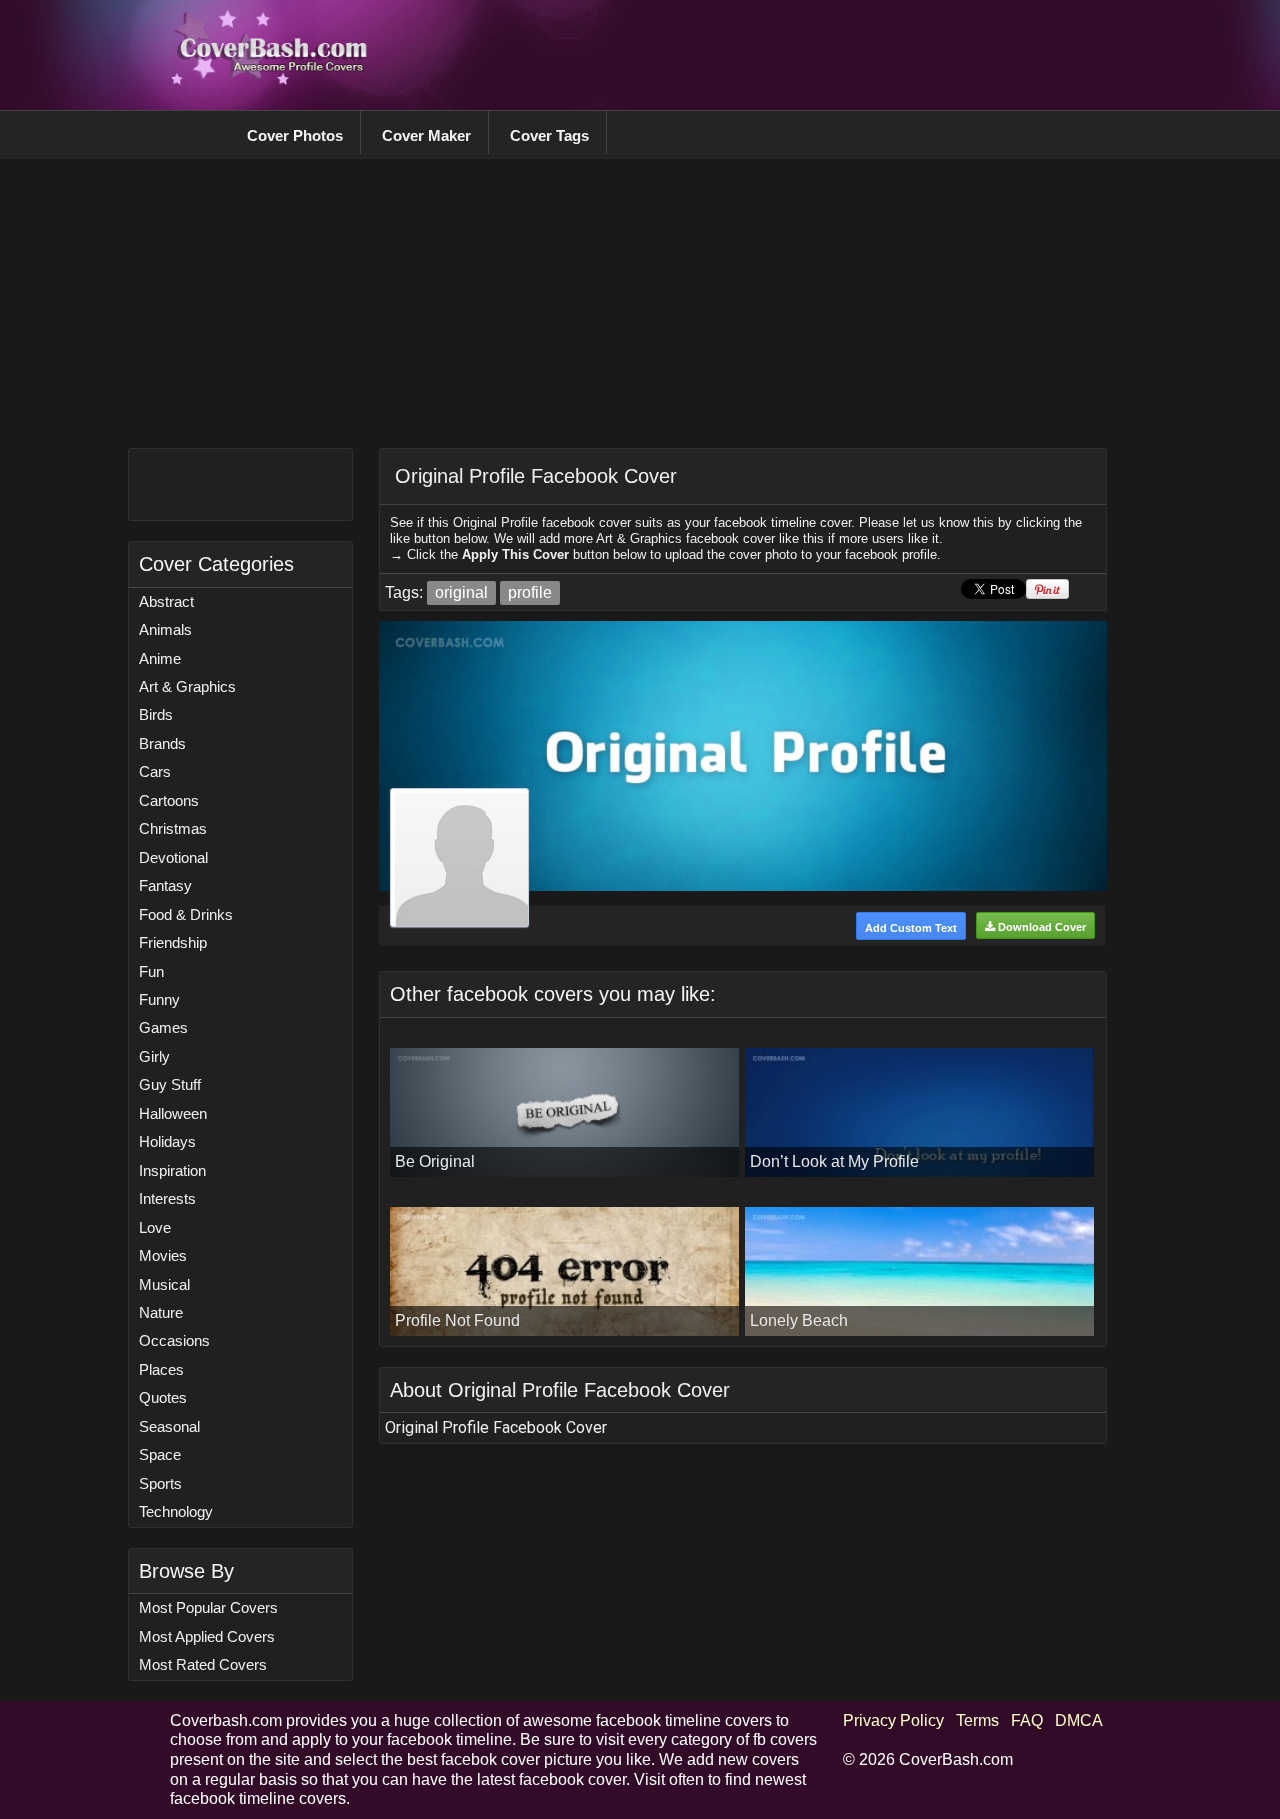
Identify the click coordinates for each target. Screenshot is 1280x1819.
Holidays (167, 1141)
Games (163, 1027)
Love (155, 1227)
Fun (151, 971)
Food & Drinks (186, 914)
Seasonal (169, 1426)
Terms (977, 1720)
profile (530, 592)
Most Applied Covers (207, 1636)
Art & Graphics (187, 686)
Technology (176, 1511)
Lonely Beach (799, 1320)
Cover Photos (295, 135)
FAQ (1027, 1720)
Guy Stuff (170, 1084)
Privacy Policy (893, 1720)
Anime (160, 658)
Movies (163, 1255)
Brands (162, 743)
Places (161, 1369)
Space (160, 1454)
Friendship (173, 942)
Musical (164, 1284)
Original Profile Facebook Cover (536, 476)
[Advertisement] (746, 55)
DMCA (1078, 1720)
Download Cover (1040, 927)
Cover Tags (549, 135)
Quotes (163, 1397)
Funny (159, 999)
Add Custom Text (911, 928)
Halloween (173, 1113)
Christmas (173, 828)
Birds (156, 714)
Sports (160, 1483)
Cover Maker (426, 135)
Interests (167, 1198)
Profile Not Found (457, 1320)
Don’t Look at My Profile (834, 1161)
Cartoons (169, 800)
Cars (155, 771)
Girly (154, 1056)
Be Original (435, 1161)
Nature (161, 1312)
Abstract (166, 601)
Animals (165, 629)
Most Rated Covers (203, 1664)
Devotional (173, 857)
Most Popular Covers (208, 1607)
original (461, 592)
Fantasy (165, 885)
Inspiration (172, 1170)
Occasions (174, 1340)
